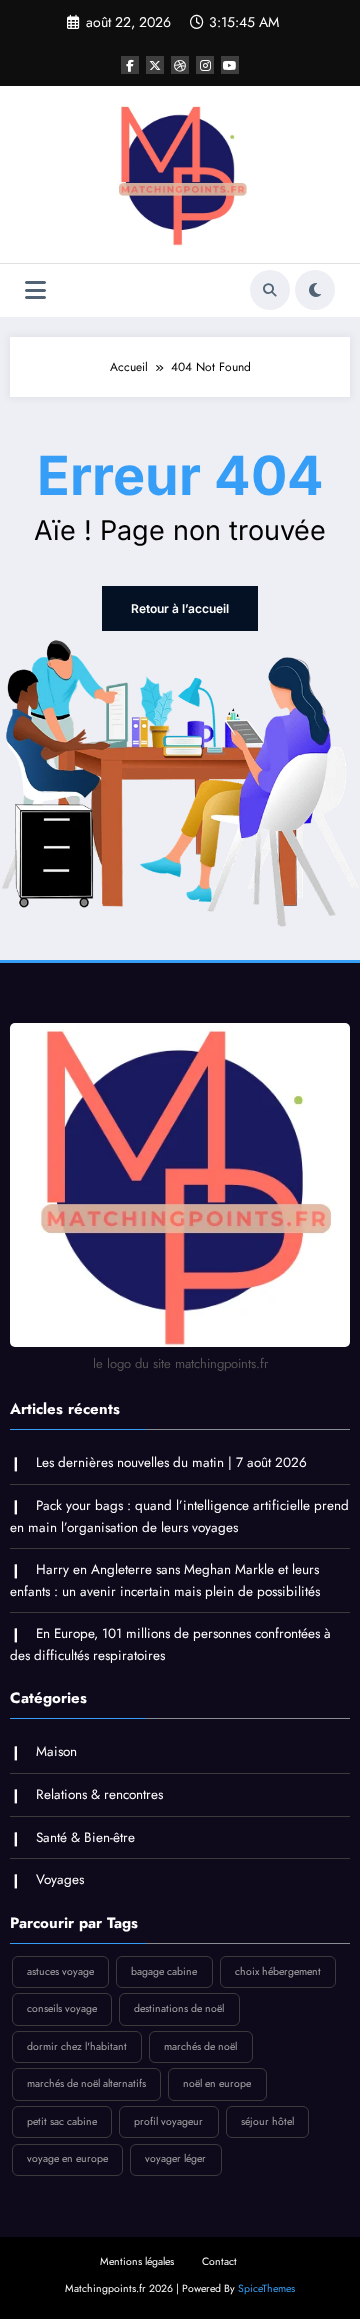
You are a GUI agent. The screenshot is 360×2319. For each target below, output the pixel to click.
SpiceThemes (266, 2288)
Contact (219, 2261)
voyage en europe (67, 2158)
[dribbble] (180, 65)
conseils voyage (62, 2008)
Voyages (60, 1879)
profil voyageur (168, 2121)
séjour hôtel (267, 2121)
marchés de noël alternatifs (86, 2083)
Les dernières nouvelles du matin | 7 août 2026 (171, 1462)
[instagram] (205, 65)
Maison (56, 1751)
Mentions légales (137, 2261)
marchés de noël (200, 2046)
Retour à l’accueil (180, 608)
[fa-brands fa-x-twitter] (155, 65)
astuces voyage (60, 1971)
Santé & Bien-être (85, 1837)
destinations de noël (179, 2008)
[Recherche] (270, 290)
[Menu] (35, 290)
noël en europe (217, 2083)
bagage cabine (164, 1971)
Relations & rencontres (99, 1794)
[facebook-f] (130, 65)
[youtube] (230, 65)
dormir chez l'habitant (77, 2046)
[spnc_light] (315, 290)
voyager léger (175, 2158)
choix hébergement (278, 1971)
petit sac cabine (62, 2121)
